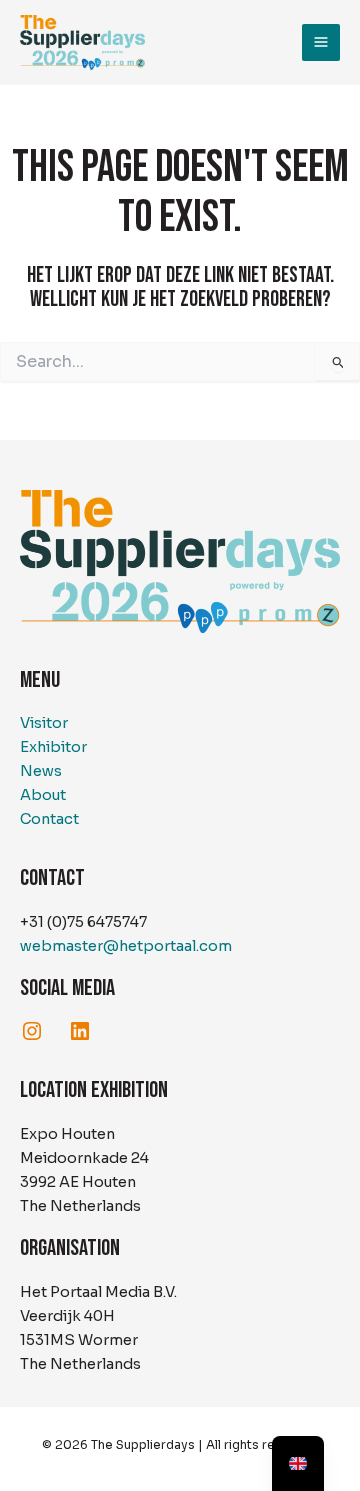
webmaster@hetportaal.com (126, 946)
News (41, 771)
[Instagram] (32, 1031)
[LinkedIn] (80, 1031)
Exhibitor (53, 747)
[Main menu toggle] (321, 43)
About (43, 795)
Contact (49, 819)
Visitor (44, 723)
